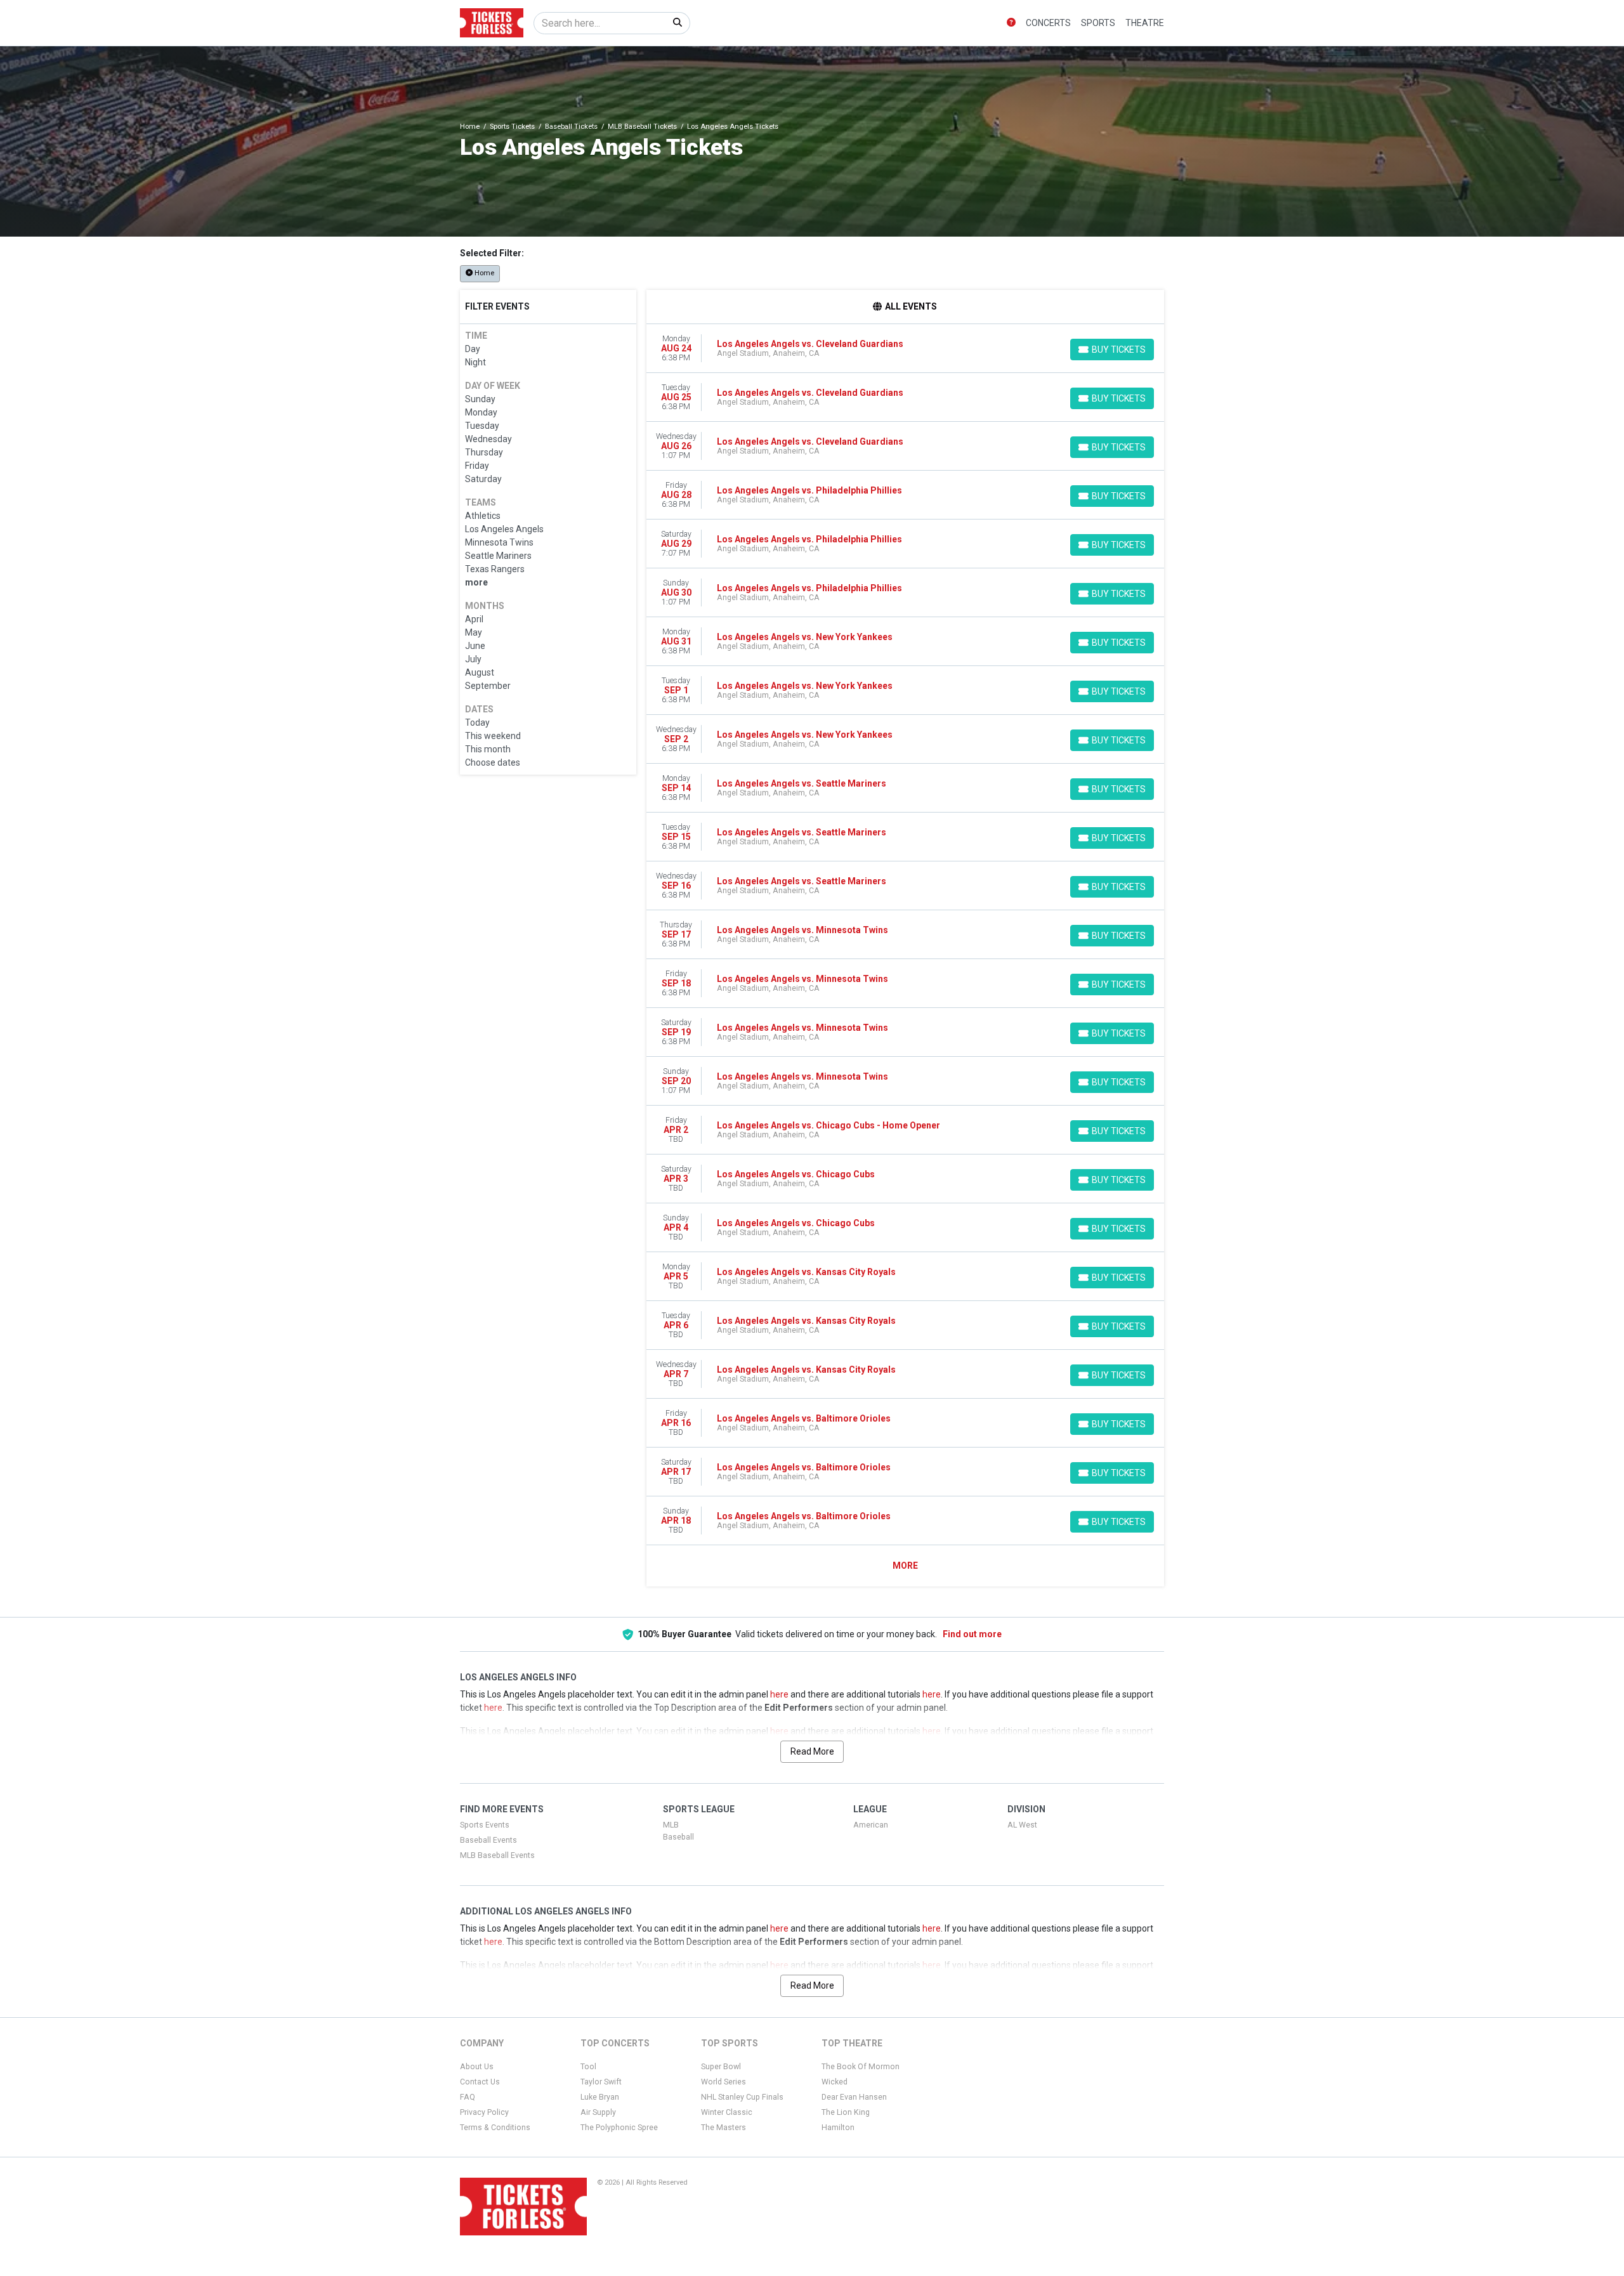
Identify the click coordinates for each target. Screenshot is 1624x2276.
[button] (1011, 23)
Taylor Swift (601, 2082)
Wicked (835, 2082)
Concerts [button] (1048, 23)
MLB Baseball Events (497, 1855)
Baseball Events (488, 1840)
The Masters (724, 2128)
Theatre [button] (1145, 23)
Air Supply (598, 2112)
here (779, 1694)
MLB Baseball (678, 1831)
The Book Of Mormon (861, 2067)
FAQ (468, 2097)
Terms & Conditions (495, 2128)
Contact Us (480, 2082)
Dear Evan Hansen (854, 2097)
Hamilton (838, 2128)
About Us (477, 2067)
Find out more (972, 1634)
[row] (906, 349)
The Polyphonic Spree (619, 2128)
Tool (588, 2067)
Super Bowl (721, 2067)
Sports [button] (1098, 23)
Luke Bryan (600, 2097)
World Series (724, 2082)
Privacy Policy (484, 2112)
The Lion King (846, 2112)
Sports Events (485, 1825)
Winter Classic (727, 2112)
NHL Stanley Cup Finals (742, 2097)
